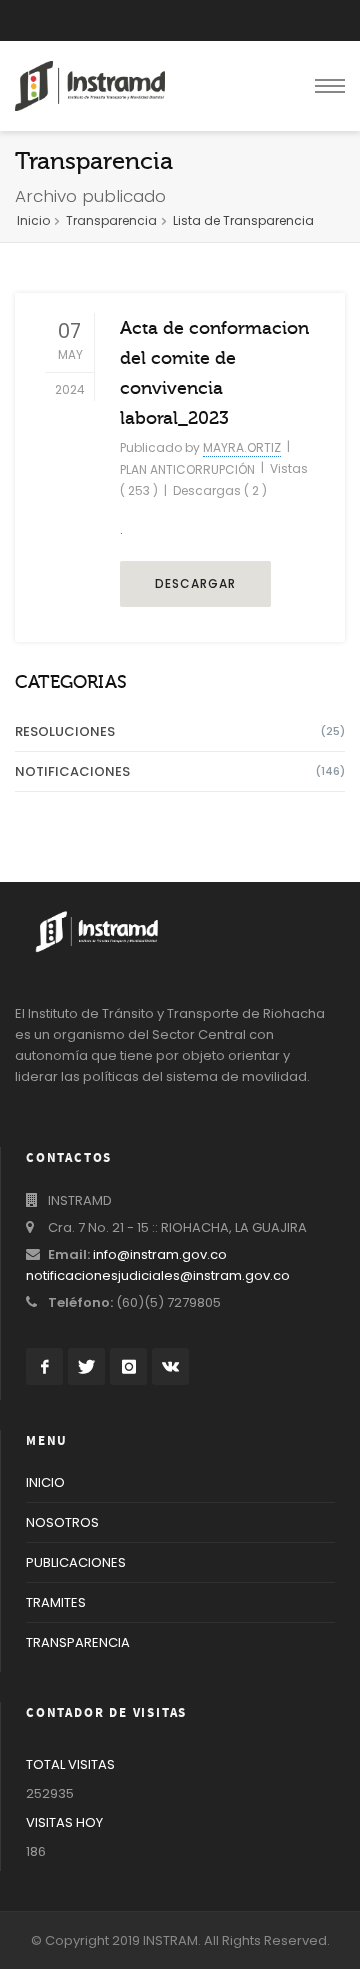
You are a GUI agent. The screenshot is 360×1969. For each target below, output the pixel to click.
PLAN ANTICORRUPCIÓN (187, 469)
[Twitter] (86, 1366)
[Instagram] (128, 1366)
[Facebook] (44, 1366)
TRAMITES (56, 1602)
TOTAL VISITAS (70, 1764)
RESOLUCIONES (180, 731)
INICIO (45, 1482)
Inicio (33, 220)
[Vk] (170, 1366)
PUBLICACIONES (76, 1562)
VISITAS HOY (64, 1822)
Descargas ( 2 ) (220, 490)
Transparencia (111, 220)
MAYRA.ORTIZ (242, 447)
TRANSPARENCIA (78, 1642)
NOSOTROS (62, 1522)
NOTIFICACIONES (180, 771)
